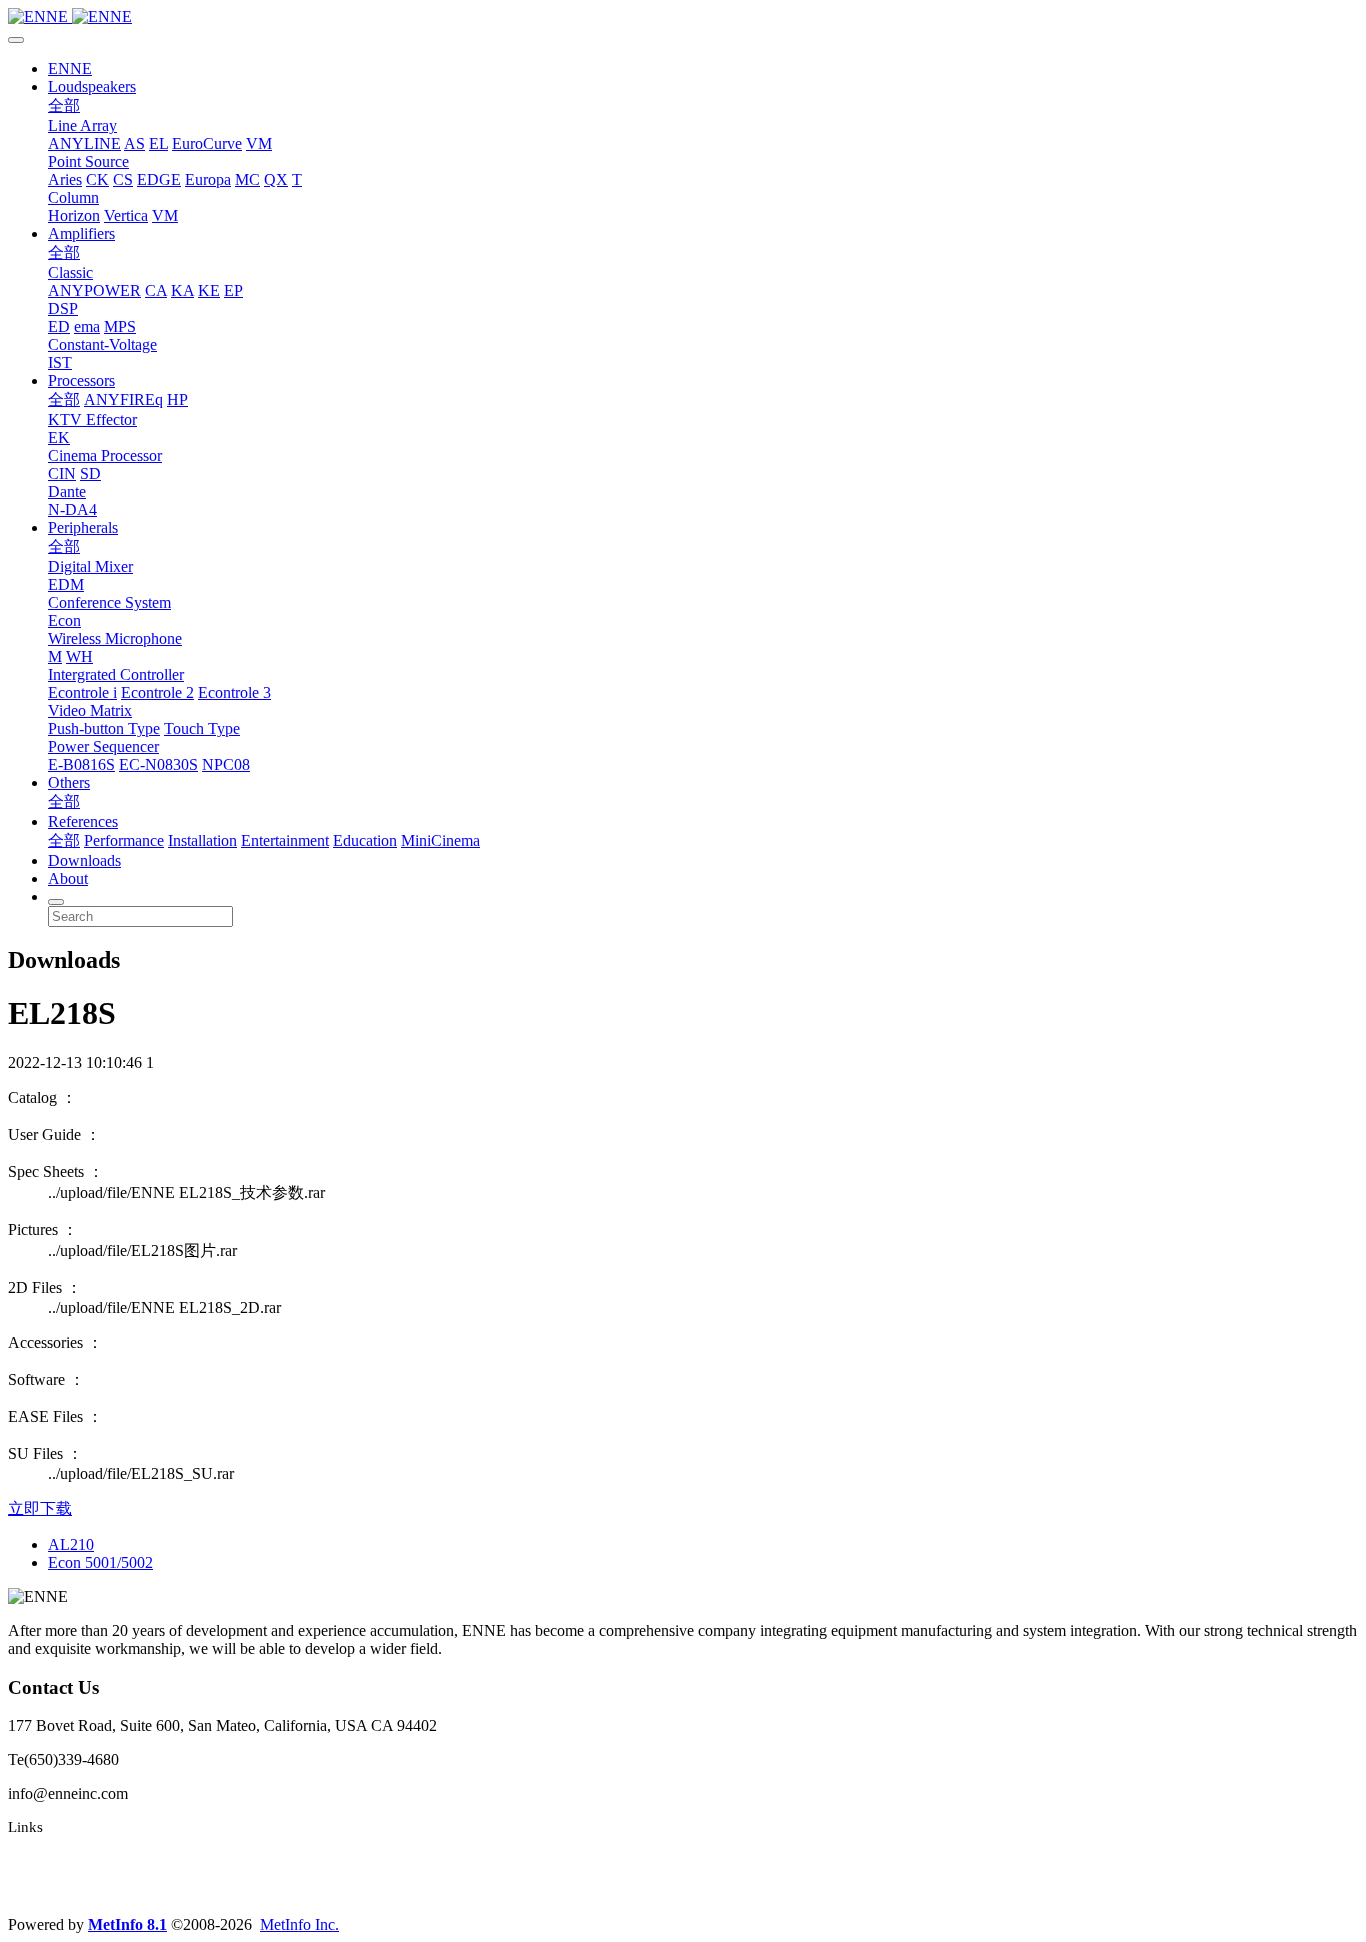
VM (259, 143)
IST (60, 362)
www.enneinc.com (66, 1859)
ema (87, 326)
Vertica (126, 215)
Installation (202, 840)
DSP (63, 308)
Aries (65, 179)
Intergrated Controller (116, 674)
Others (69, 782)
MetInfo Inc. (299, 1924)
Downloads (84, 860)
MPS (120, 326)
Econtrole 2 (157, 692)
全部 (64, 105)
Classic (70, 272)
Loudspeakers (92, 86)
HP (177, 399)
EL (158, 143)
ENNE (70, 68)
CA (156, 290)
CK (97, 179)
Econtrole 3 (234, 692)
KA (182, 290)
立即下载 (40, 1508)
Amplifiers (81, 233)
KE (209, 290)
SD (90, 473)
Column (73, 197)
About (68, 878)
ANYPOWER (94, 290)
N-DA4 (72, 509)
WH (79, 656)
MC (247, 179)
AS (134, 143)
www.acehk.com (60, 1891)
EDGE (159, 179)
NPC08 (226, 764)
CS (123, 179)
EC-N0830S (158, 764)
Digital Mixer (90, 566)
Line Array (82, 125)
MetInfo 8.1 (127, 1924)
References (83, 821)
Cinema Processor (105, 455)
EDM (66, 584)
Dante (67, 491)
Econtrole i (82, 692)
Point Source (88, 161)
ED (59, 326)
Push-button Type (104, 728)
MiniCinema (440, 840)
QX (276, 179)
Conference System (109, 602)
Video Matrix (90, 710)
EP (233, 290)
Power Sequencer (103, 746)
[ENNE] (683, 17)
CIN (62, 473)
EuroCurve (207, 143)
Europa (208, 179)
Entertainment (285, 840)
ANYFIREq (123, 399)
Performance (124, 840)
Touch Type (202, 728)
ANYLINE (84, 143)
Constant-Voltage (102, 344)
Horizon (74, 215)
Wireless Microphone (115, 638)
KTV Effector (92, 419)
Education (365, 840)
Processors (81, 380)
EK (59, 437)
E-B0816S (81, 764)
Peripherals (83, 527)
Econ (64, 620)
